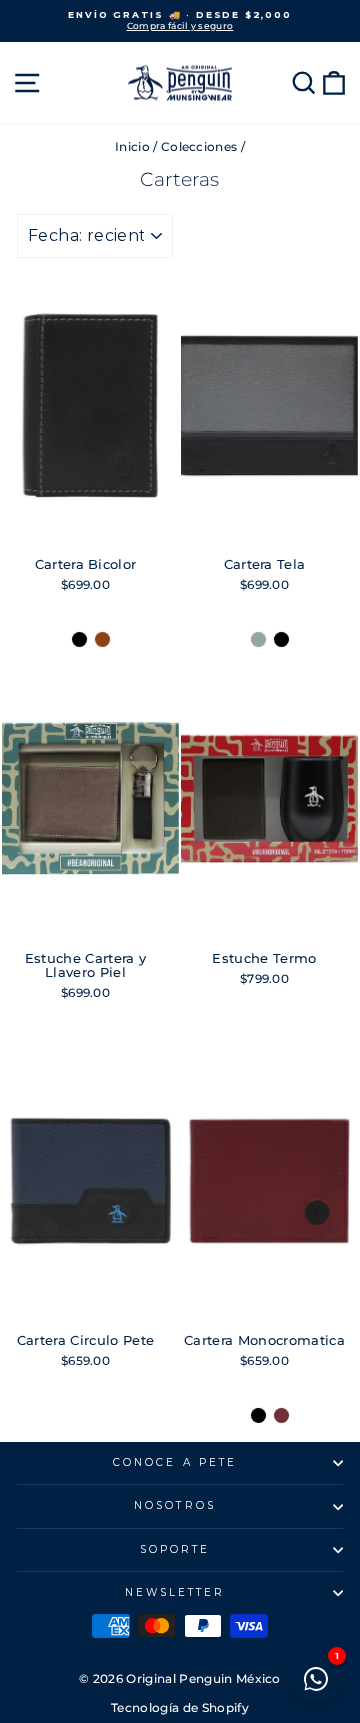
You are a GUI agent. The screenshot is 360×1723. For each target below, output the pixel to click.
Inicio (132, 146)
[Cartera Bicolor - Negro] (79, 639)
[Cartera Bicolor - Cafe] (102, 639)
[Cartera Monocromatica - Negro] (258, 1415)
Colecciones (199, 146)
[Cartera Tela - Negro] (281, 639)
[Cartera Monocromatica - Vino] (281, 1415)
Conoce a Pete (175, 1462)
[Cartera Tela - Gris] (258, 639)
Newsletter (175, 1592)
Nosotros (175, 1505)
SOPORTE (175, 1549)
